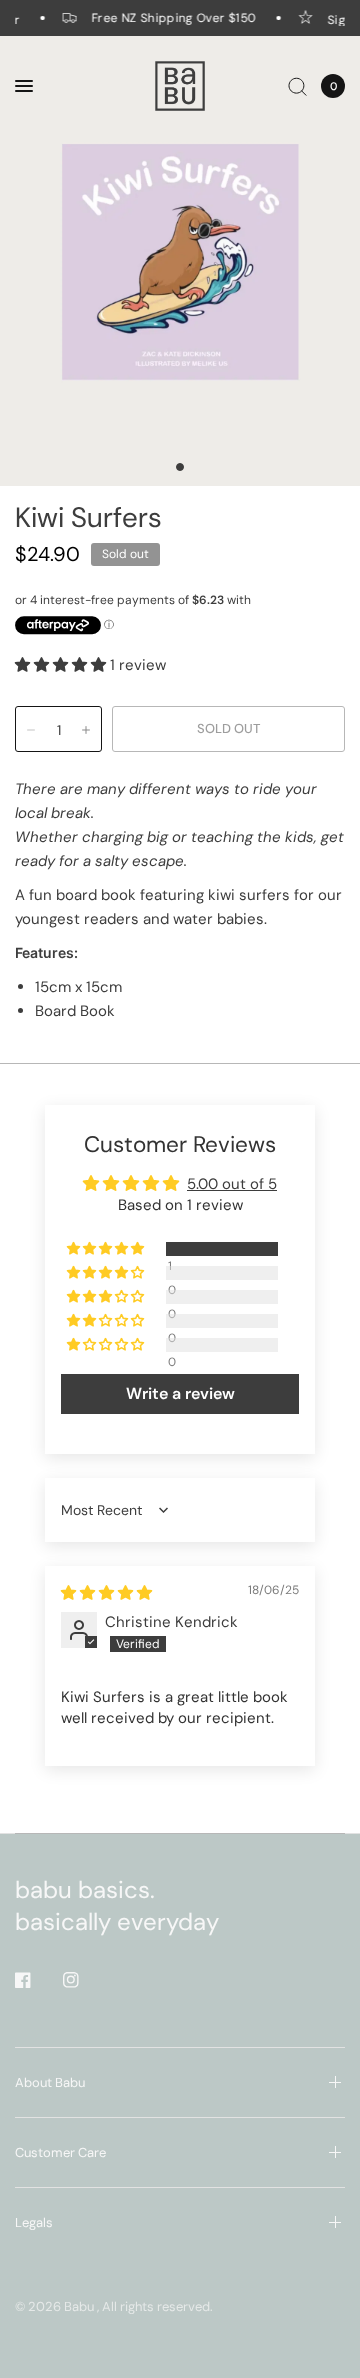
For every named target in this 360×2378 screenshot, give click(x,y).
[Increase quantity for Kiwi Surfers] (86, 730)
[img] (106, 1593)
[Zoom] (180, 261)
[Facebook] (37, 1980)
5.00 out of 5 (232, 1184)
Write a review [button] (180, 1393)
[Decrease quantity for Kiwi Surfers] (31, 730)
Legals (34, 2222)
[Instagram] (85, 1980)
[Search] (297, 86)
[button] (62, 665)
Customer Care (60, 2152)
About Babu (50, 2082)
